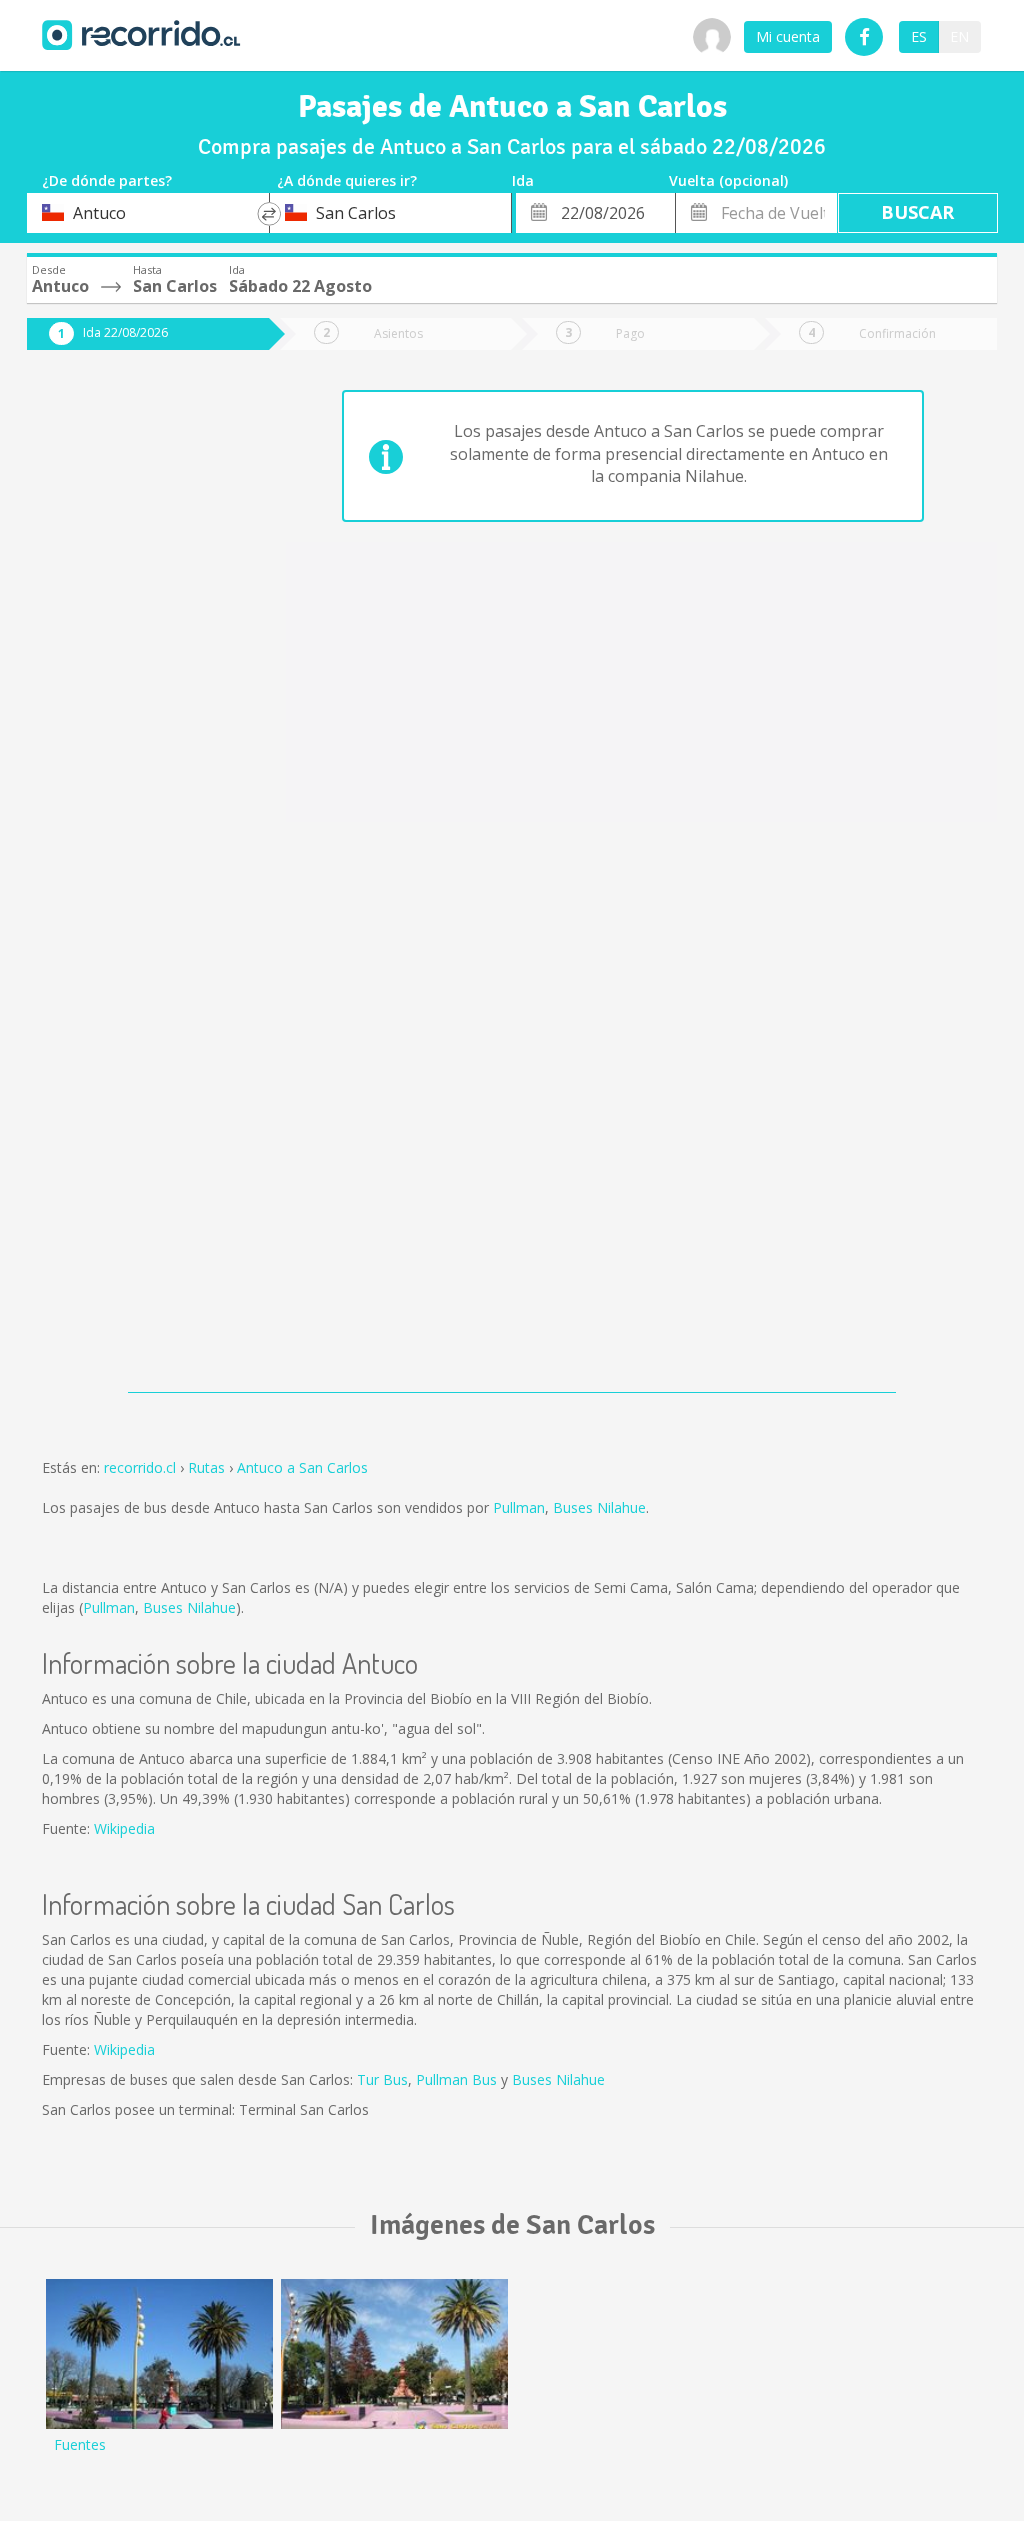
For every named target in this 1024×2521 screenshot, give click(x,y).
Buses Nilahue (599, 1507)
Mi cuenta (788, 36)
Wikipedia (124, 1828)
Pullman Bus (456, 2079)
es (919, 36)
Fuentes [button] (80, 2444)
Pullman (519, 1507)
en (959, 36)
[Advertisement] (133, 692)
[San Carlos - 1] (394, 2354)
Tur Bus (382, 2079)
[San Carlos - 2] (159, 2354)
